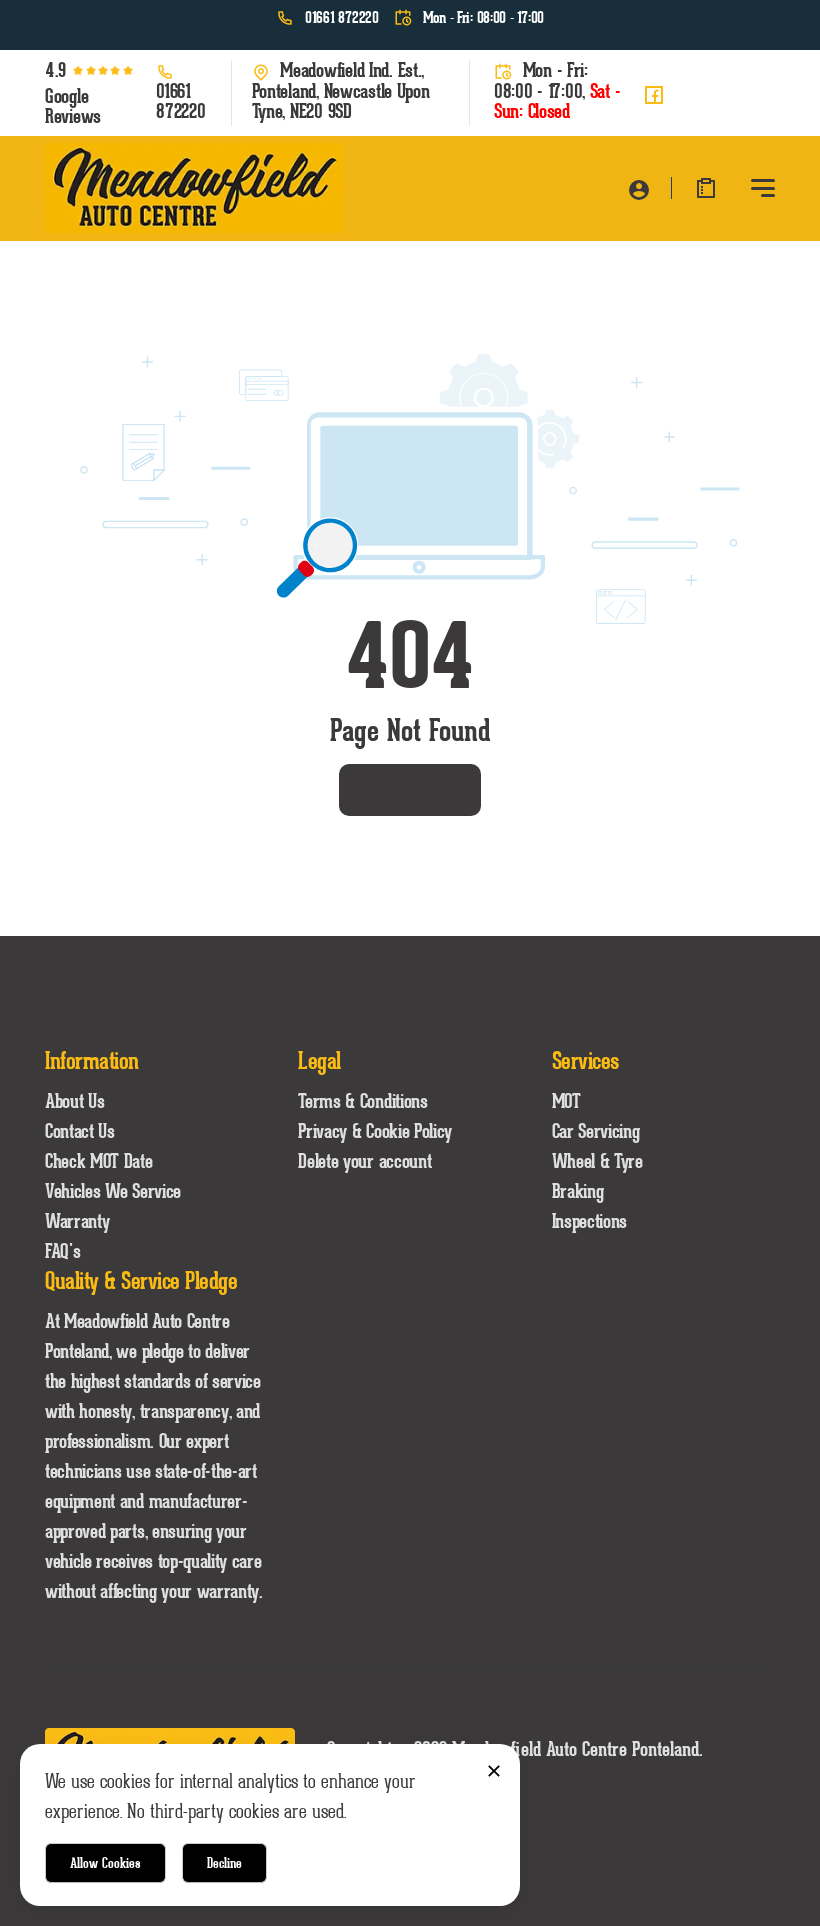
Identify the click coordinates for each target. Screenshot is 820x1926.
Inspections (589, 1221)
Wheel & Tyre (597, 1161)
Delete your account (364, 1161)
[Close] (493, 1770)
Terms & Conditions (362, 1101)
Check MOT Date (99, 1161)
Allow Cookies (105, 1863)
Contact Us (80, 1131)
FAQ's (62, 1251)
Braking (578, 1191)
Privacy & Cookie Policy (375, 1131)
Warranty (77, 1221)
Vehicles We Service (113, 1191)
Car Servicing (596, 1131)
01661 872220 (342, 18)
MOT (566, 1101)
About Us (74, 1101)
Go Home (410, 789)
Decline (224, 1863)
